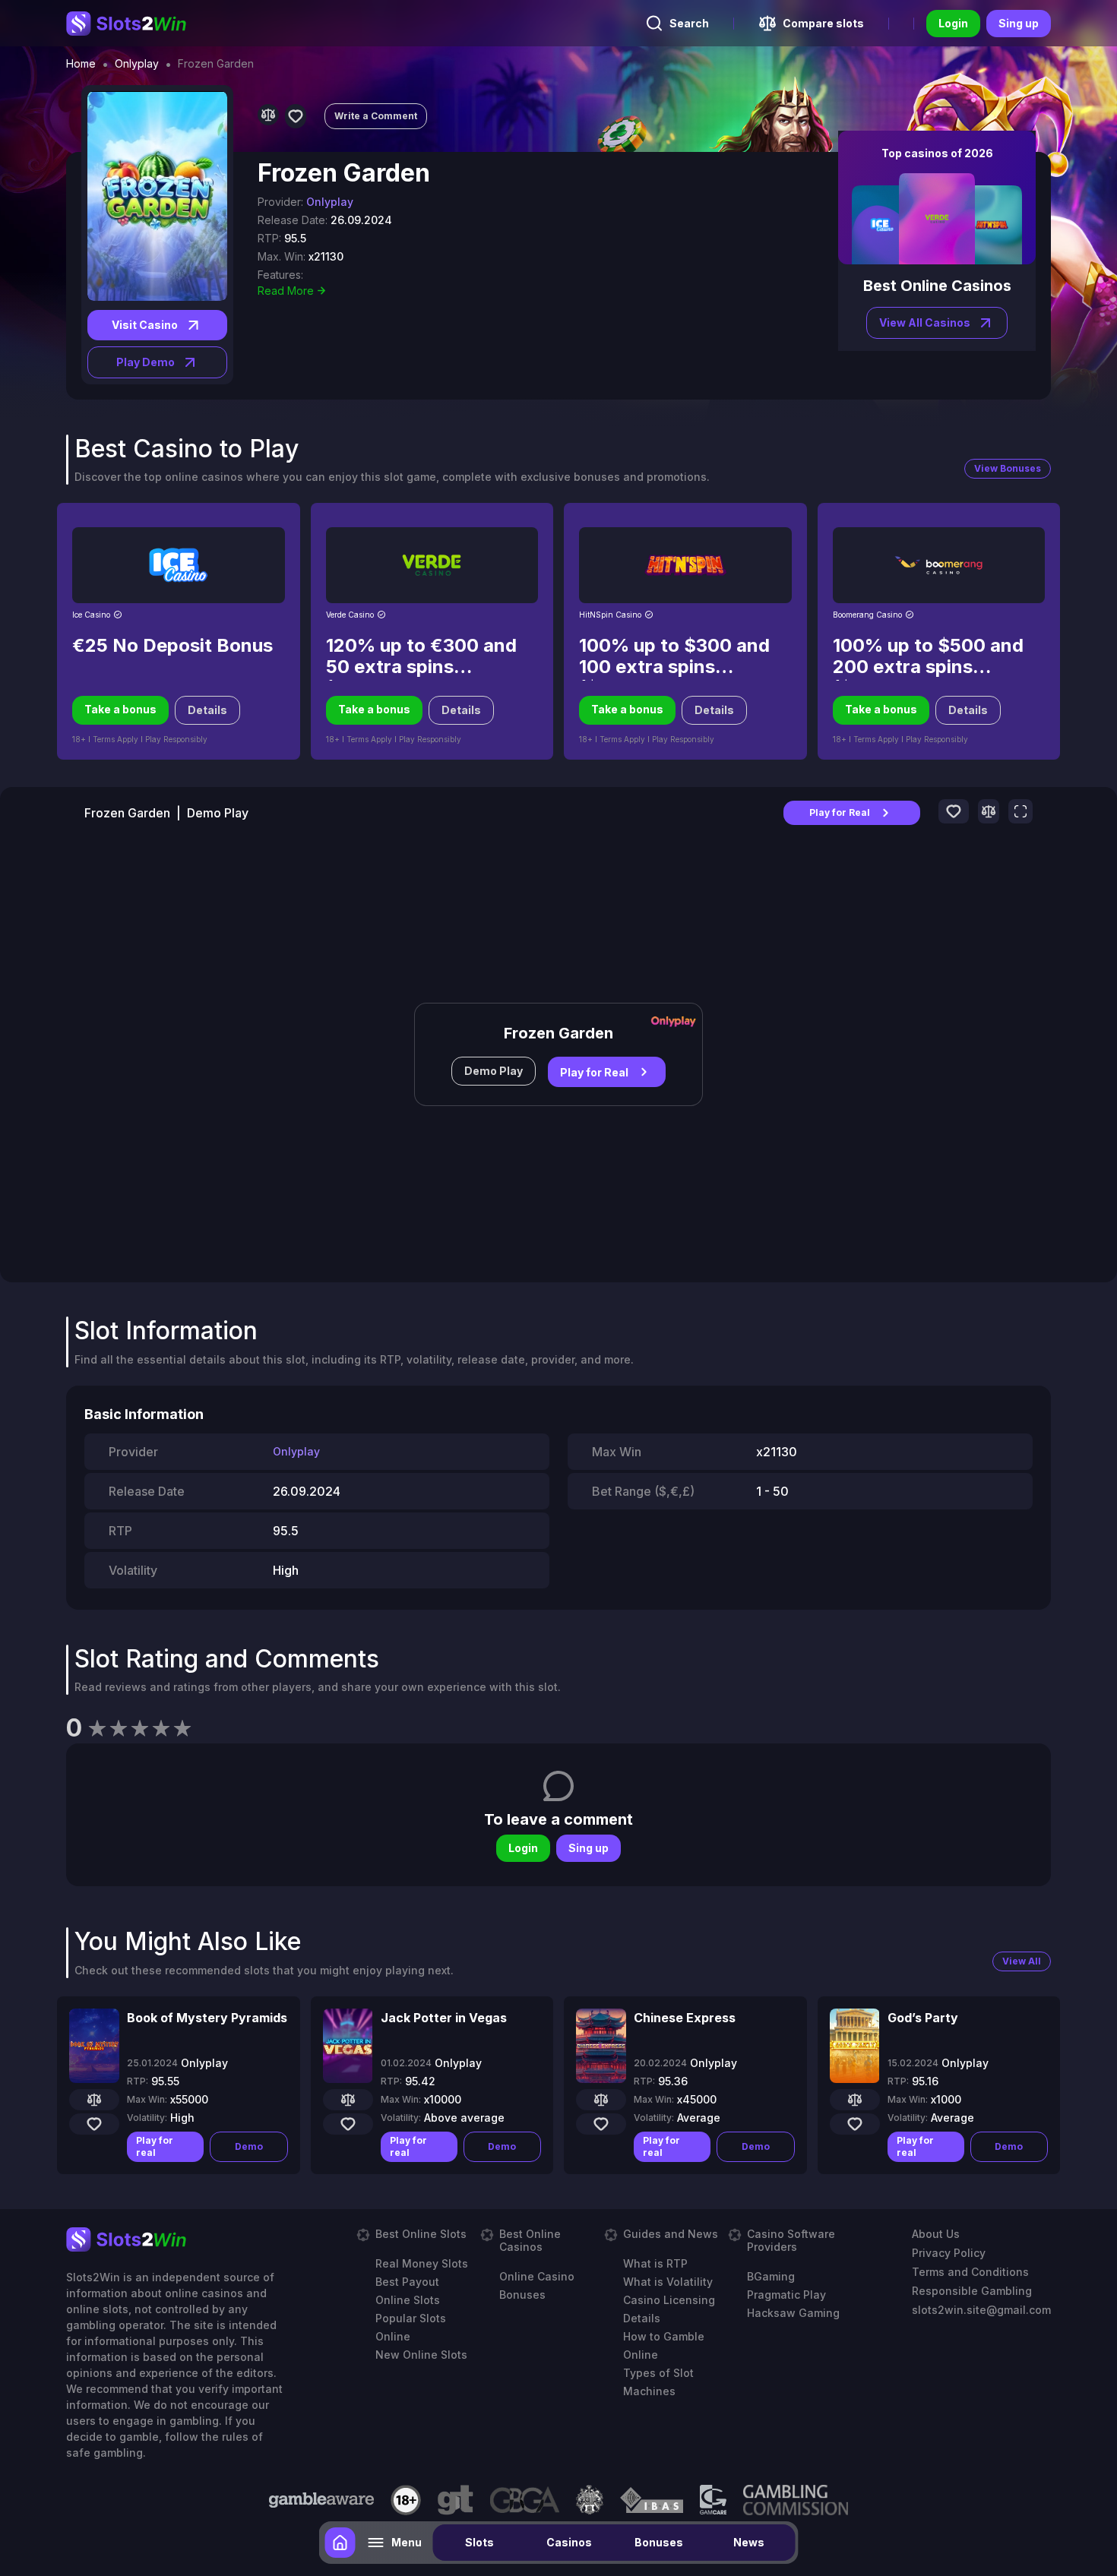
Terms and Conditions (970, 2272)
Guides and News (671, 2234)
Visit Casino (145, 325)
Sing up (1019, 23)
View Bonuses (1008, 468)
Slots (479, 2542)
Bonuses (659, 2542)
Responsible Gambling (972, 2291)
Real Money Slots (422, 2263)
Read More (286, 291)
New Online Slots (421, 2355)
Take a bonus (120, 709)
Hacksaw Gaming (793, 2313)
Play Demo (146, 362)
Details (207, 710)
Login (953, 23)
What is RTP (655, 2263)
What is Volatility (668, 2282)
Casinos (569, 2542)
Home (81, 64)
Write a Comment (376, 116)
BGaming (771, 2276)
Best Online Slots (421, 2234)
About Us (936, 2234)
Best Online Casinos (530, 2240)
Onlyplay (137, 64)
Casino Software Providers (791, 2240)
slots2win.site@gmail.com (981, 2310)
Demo (249, 2146)
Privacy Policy (949, 2253)
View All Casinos (925, 322)
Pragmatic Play (786, 2295)
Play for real (155, 2146)
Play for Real (840, 812)
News (749, 2542)
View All (1022, 1961)
